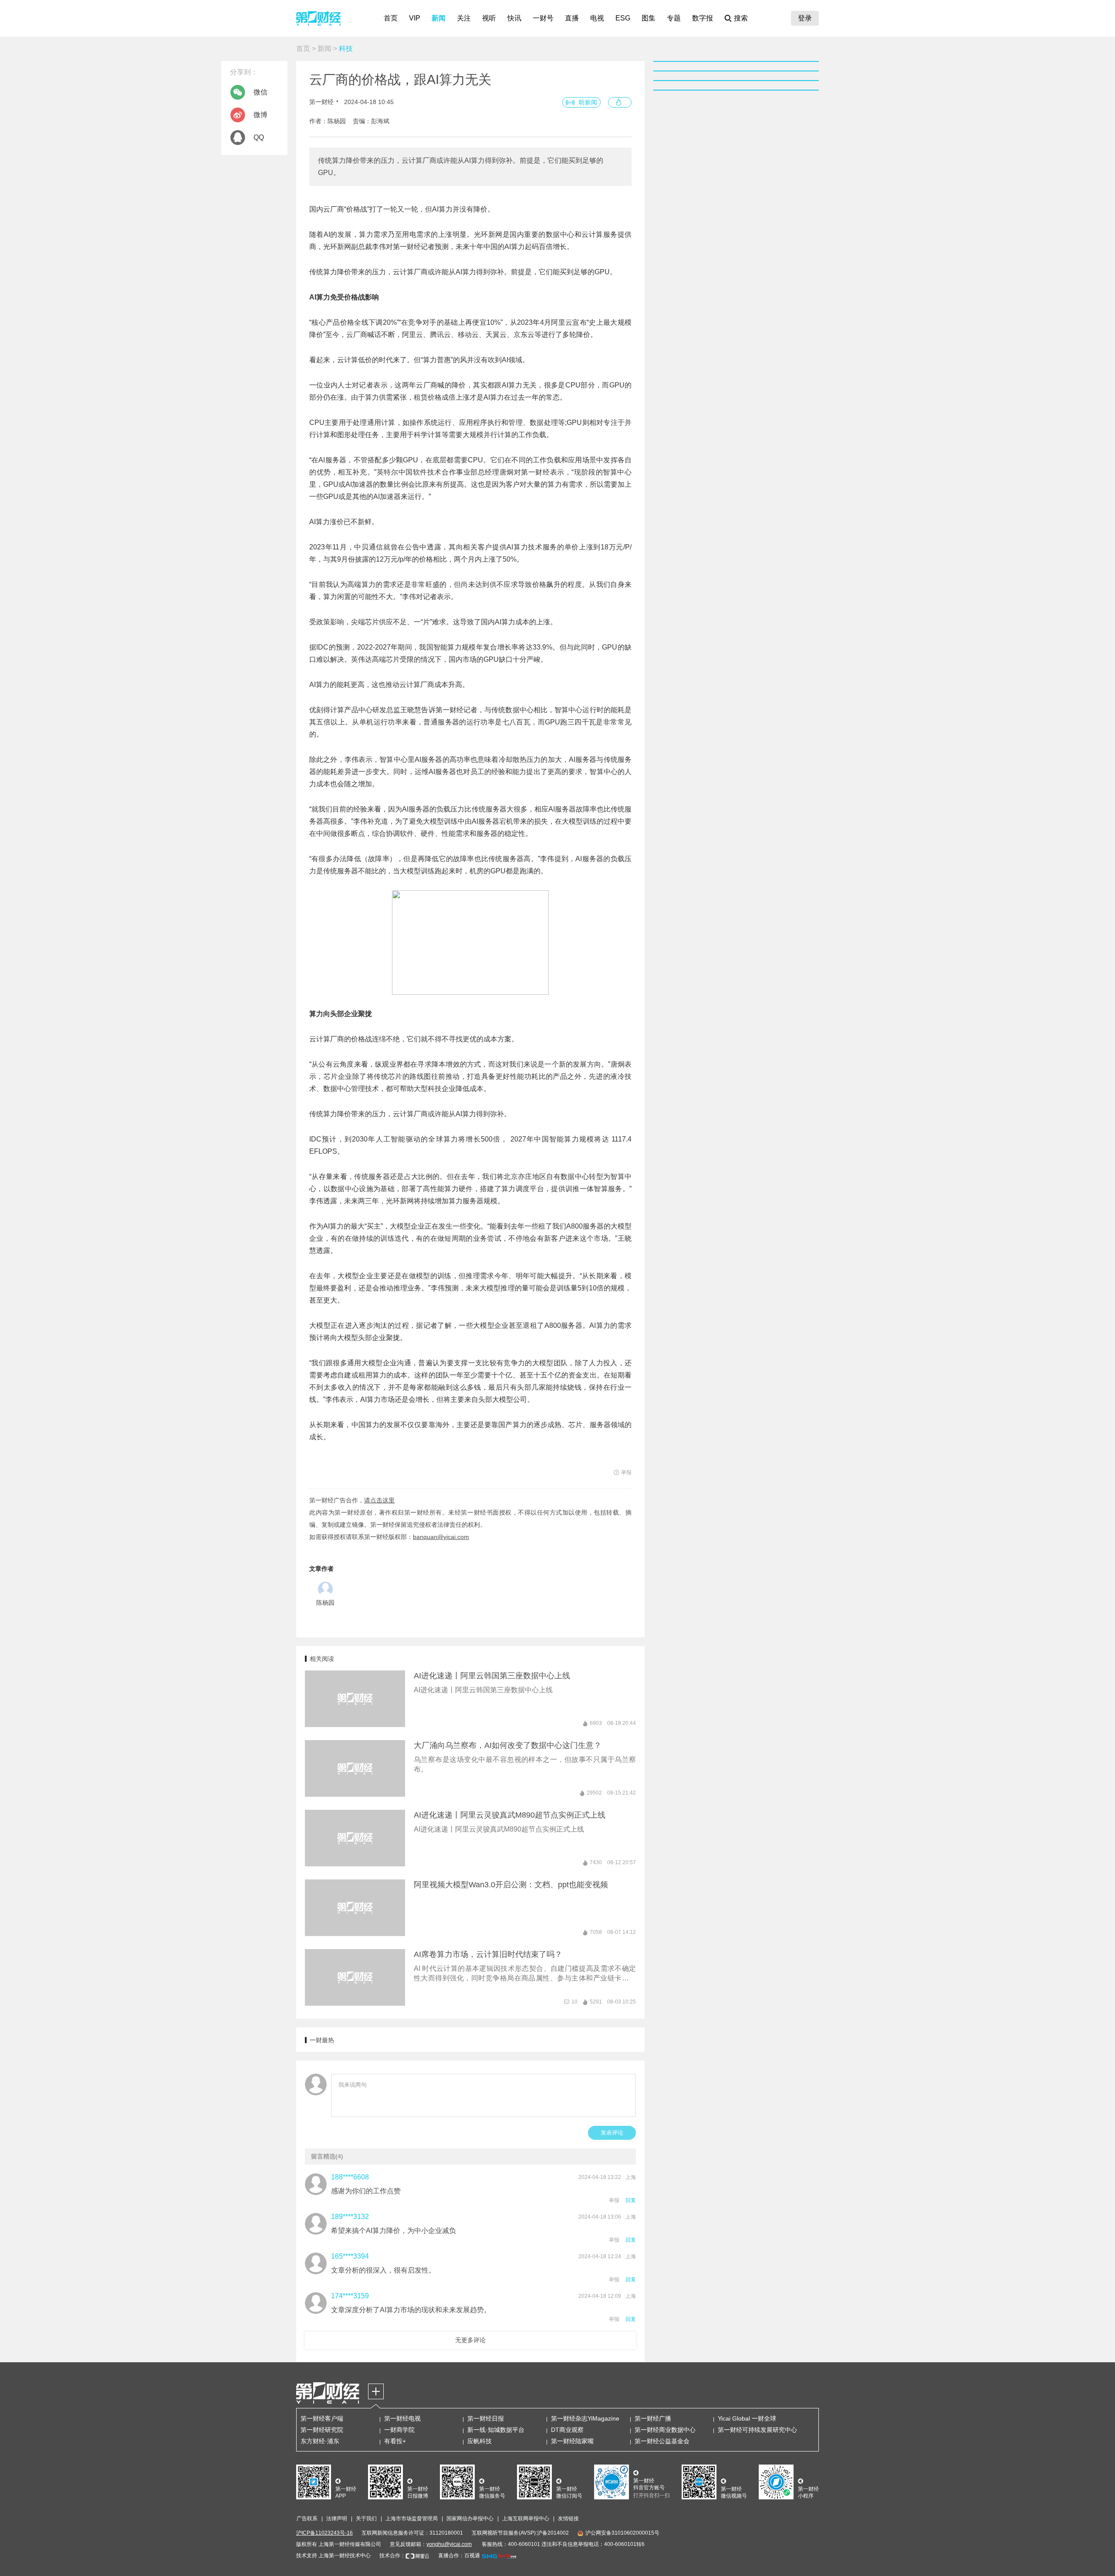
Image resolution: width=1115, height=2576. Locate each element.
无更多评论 (470, 2340)
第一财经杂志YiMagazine (585, 2418)
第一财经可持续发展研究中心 (757, 2430)
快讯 (514, 18)
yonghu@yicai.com (449, 2544)
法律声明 (337, 2519)
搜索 (741, 18)
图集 (649, 18)
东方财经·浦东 (320, 2441)
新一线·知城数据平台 (496, 2430)
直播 (572, 18)
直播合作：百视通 (459, 2556)
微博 (260, 115)
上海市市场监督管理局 (412, 2519)
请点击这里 (379, 1500)
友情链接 (568, 2519)
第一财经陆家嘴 (572, 2441)
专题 (674, 18)
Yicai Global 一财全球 (747, 2418)
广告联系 (307, 2519)
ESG (623, 18)
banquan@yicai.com (441, 1537)
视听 (489, 18)
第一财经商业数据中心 (665, 2430)
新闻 (439, 18)
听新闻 (588, 102)
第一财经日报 (486, 2418)
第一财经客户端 (322, 2418)
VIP (415, 18)
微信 (260, 92)
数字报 (703, 18)
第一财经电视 (402, 2418)
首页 (391, 18)
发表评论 (612, 2133)
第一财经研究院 (322, 2430)
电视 (597, 18)
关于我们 (366, 2519)
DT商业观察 (567, 2430)
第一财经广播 (653, 2418)
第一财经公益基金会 (662, 2441)
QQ (259, 137)
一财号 (543, 18)
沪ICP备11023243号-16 (324, 2533)
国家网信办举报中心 (470, 2519)
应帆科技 (480, 2441)
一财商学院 (399, 2430)
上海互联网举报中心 (526, 2519)
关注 (464, 18)
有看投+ (395, 2441)
